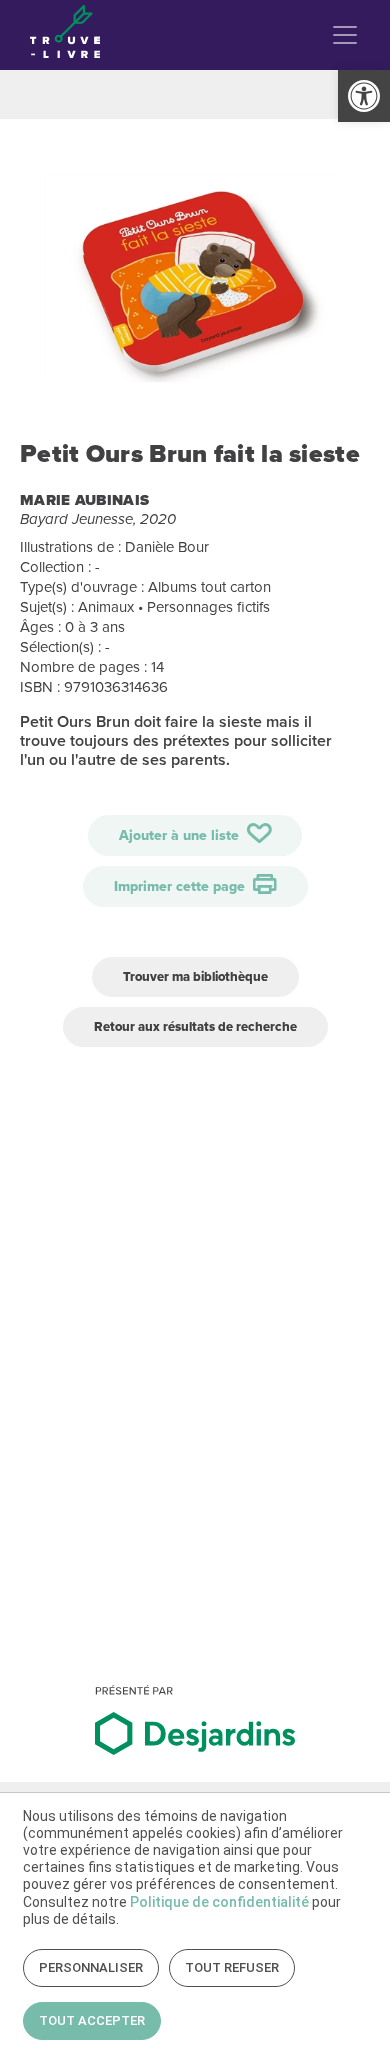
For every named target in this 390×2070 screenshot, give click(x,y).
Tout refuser (232, 1967)
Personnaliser (91, 1967)
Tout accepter (92, 2020)
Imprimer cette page (181, 886)
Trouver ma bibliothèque (195, 976)
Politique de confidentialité (219, 1902)
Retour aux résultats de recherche (195, 1026)
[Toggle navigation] (345, 35)
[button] (364, 96)
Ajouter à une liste (181, 835)
